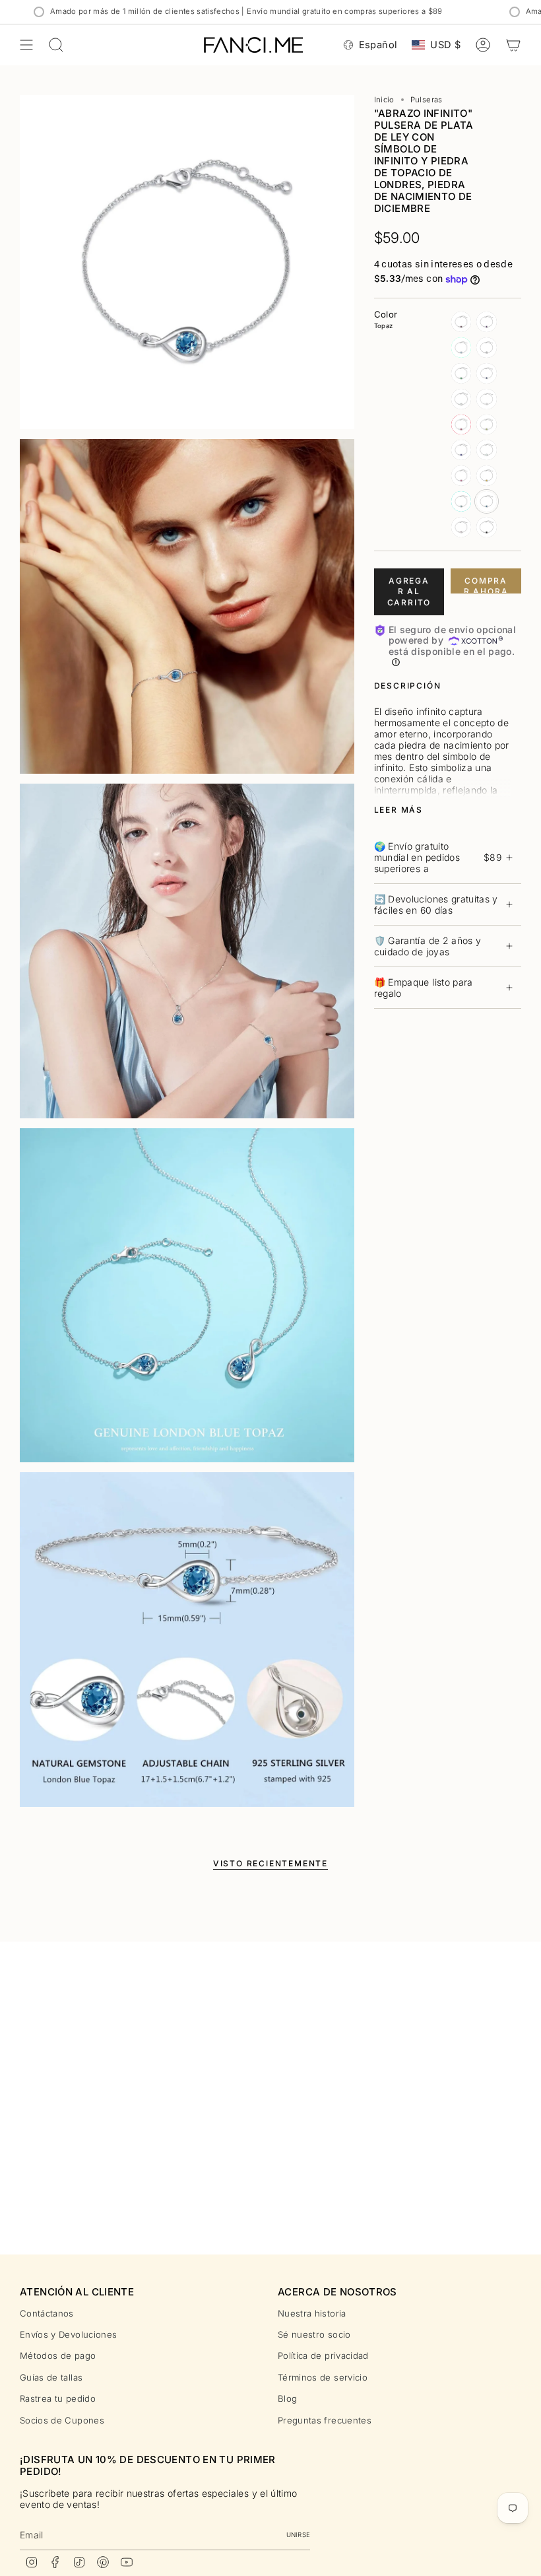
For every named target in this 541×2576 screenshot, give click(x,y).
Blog (287, 2398)
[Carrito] (513, 45)
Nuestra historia (312, 2313)
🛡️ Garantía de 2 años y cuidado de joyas (428, 946)
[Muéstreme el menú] (26, 45)
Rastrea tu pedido (58, 2398)
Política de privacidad (323, 2356)
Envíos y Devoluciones (68, 2334)
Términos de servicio (323, 2377)
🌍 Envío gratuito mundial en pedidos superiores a (438, 857)
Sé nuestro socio (314, 2334)
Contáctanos (47, 2313)
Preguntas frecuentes (325, 2420)
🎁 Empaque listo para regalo (424, 988)
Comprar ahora (486, 585)
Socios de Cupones (62, 2420)
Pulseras (427, 100)
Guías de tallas (51, 2377)
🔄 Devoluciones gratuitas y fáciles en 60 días (436, 904)
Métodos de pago (58, 2356)
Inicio (384, 100)
